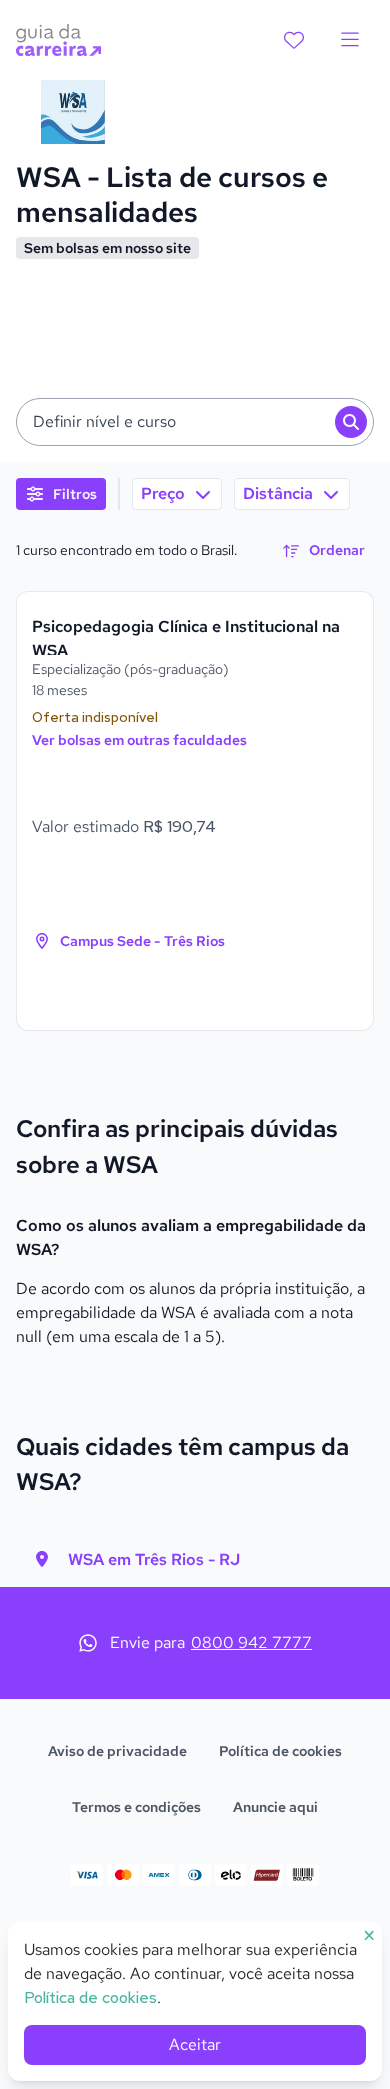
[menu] (350, 40)
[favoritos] (294, 40)
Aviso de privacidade (117, 1751)
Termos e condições (136, 1807)
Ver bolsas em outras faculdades (139, 740)
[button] (195, 422)
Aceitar (195, 2044)
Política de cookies (280, 1751)
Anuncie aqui (275, 1807)
